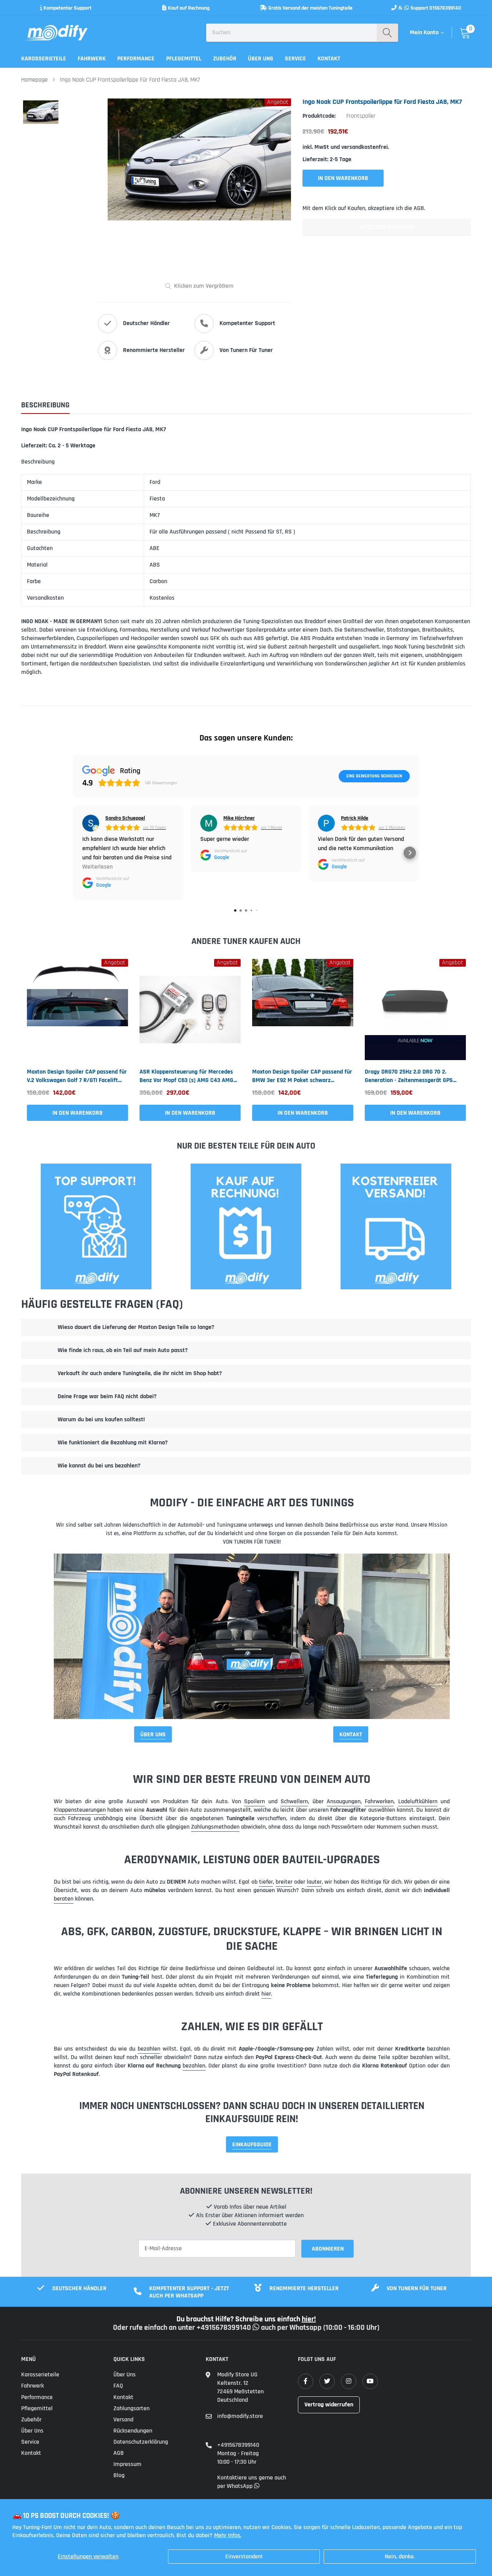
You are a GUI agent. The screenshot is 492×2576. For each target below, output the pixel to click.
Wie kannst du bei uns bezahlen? (99, 1466)
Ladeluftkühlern (418, 1802)
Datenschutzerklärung (141, 2442)
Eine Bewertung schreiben (374, 776)
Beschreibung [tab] (45, 405)
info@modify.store (240, 2416)
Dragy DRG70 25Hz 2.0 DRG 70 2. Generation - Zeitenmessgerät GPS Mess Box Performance (409, 1076)
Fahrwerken (379, 1802)
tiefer (266, 1882)
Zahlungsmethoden (215, 1827)
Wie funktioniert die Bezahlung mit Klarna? (113, 1443)
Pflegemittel (184, 59)
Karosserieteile (44, 59)
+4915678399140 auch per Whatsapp (260, 2328)
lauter (314, 1882)
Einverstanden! (244, 2557)
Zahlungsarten (131, 2408)
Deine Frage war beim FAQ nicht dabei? (107, 1396)
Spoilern (254, 1802)
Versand (123, 2420)
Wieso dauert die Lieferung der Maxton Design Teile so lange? (136, 1327)
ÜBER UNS (153, 1735)
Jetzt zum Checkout (387, 227)
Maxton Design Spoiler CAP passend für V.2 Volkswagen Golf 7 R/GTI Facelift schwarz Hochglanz (77, 1076)
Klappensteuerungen (80, 1810)
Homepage (34, 80)
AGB (119, 2453)
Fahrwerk (92, 59)
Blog (119, 2475)
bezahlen (149, 2049)
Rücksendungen (133, 2431)
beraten (64, 1899)
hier (266, 1994)
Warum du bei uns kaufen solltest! (101, 1420)
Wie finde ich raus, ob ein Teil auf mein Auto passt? (123, 1350)
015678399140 (445, 8)
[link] (77, 1010)
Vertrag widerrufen (329, 2405)
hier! (309, 2319)
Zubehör (225, 59)
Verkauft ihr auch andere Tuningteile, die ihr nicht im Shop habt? (140, 1373)
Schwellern (294, 1802)
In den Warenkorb (77, 1113)
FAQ (118, 2386)
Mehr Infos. (228, 2535)
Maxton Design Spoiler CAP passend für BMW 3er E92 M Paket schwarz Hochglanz (302, 1076)
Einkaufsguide (252, 2145)
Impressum (127, 2464)
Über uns (261, 59)
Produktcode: (319, 116)
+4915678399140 (238, 2445)
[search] (387, 33)
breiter (284, 1882)
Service (295, 59)
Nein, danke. (400, 2557)
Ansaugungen (344, 1802)
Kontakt (329, 59)
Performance (136, 59)
